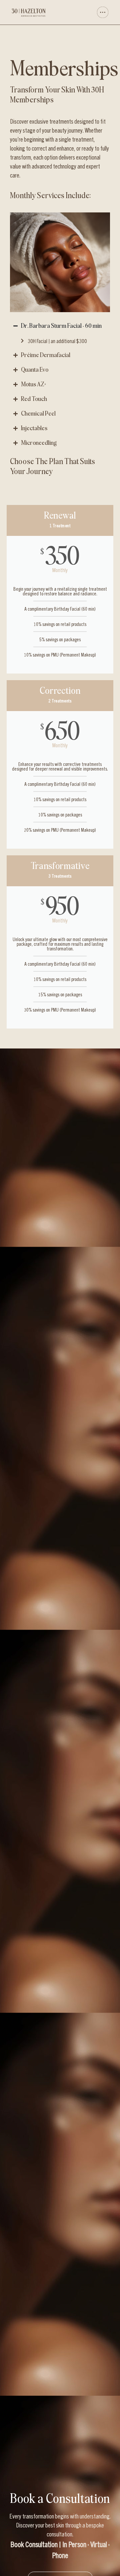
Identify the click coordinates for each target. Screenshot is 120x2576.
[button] (86, 12)
